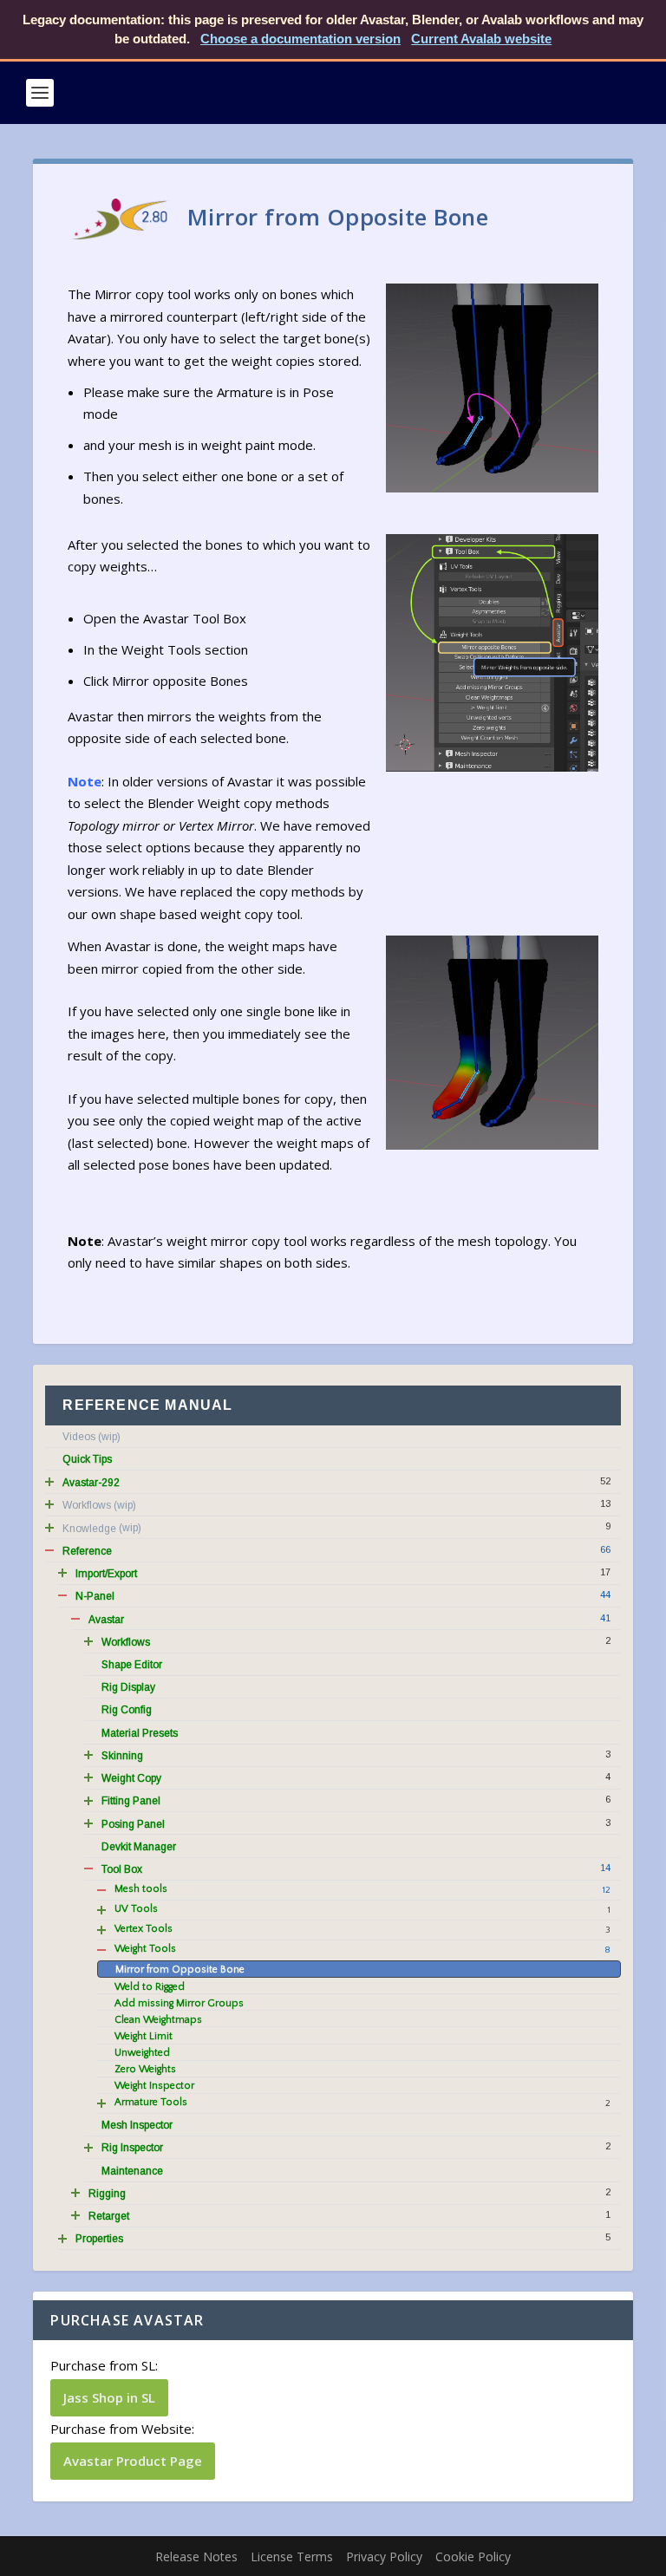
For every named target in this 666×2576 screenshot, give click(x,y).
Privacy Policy (384, 2556)
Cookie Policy (473, 2556)
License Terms (292, 2556)
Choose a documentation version (300, 39)
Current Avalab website (481, 39)
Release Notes (196, 2556)
